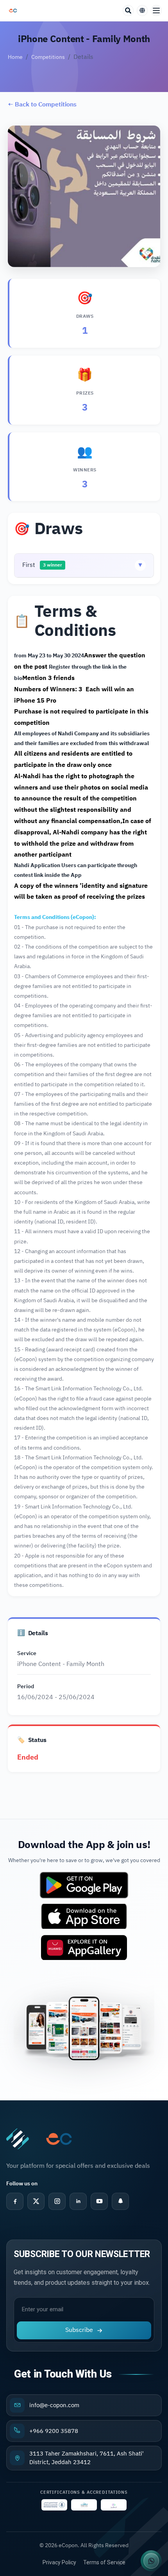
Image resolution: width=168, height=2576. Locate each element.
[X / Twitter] (36, 2201)
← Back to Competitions (42, 104)
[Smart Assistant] (151, 2561)
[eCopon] (18, 2139)
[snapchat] (120, 2201)
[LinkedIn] (78, 2201)
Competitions (48, 57)
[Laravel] (13, 11)
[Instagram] (57, 2201)
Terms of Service (104, 2562)
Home (15, 57)
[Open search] (128, 11)
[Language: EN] (142, 11)
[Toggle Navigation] (156, 11)
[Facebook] (15, 2201)
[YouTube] (99, 2201)
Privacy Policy (59, 2562)
